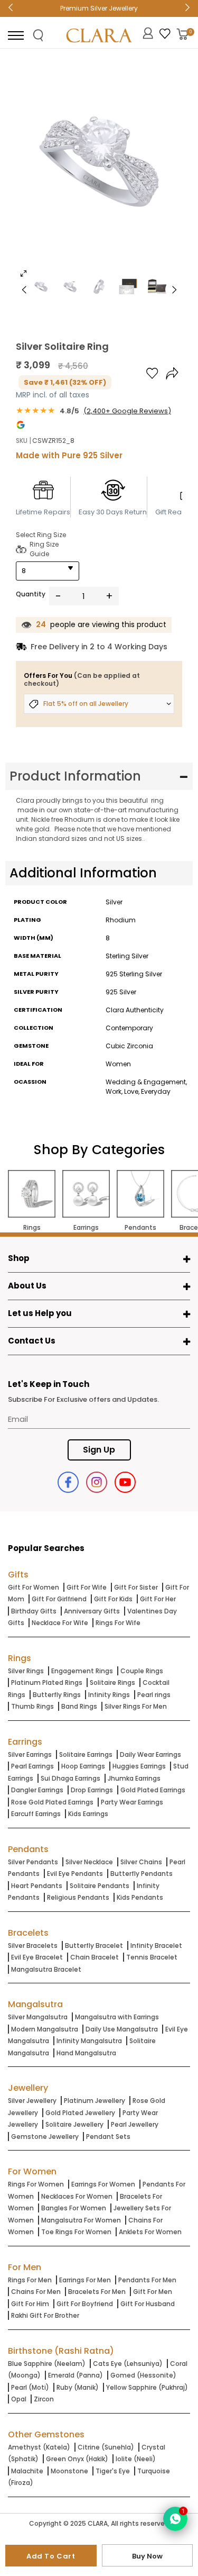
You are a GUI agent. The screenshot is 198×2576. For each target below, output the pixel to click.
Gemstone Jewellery (45, 2137)
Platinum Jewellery (95, 2101)
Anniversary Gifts (92, 1611)
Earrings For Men (85, 2280)
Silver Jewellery (32, 2101)
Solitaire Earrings (86, 1754)
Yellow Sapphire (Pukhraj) (147, 2387)
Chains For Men (36, 2292)
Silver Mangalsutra (38, 2017)
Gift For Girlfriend (59, 1599)
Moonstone (69, 2471)
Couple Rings (142, 1671)
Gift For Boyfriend (85, 2304)
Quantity (31, 594)
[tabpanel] (99, 171)
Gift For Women (34, 1587)
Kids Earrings (88, 1814)
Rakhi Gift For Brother (45, 2315)
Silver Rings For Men (136, 1706)
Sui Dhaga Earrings (70, 1778)
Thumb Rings (32, 1706)
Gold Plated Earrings (153, 1790)
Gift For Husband (148, 2304)
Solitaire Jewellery (74, 2124)
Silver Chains (141, 1862)
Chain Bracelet (95, 1957)
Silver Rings (26, 1671)
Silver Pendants (33, 1862)
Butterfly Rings (57, 1695)
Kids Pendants (140, 1897)
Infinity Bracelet (156, 1945)
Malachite (27, 2471)
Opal (19, 2399)
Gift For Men (153, 2292)
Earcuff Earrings (36, 1814)
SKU (22, 441)
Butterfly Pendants (142, 1874)
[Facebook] (68, 1482)
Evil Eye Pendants (75, 1874)
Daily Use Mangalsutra (122, 2029)
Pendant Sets (108, 2137)
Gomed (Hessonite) (143, 2375)
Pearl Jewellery (135, 2124)
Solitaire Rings (112, 1682)
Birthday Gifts (34, 1611)
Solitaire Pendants (100, 1886)
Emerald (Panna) (76, 2375)
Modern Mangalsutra (45, 2029)
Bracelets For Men (97, 2292)
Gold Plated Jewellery (80, 2113)
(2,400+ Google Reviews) (127, 411)
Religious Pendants (78, 1897)
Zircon (44, 2399)
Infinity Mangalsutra (89, 2041)
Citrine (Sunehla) (106, 2447)
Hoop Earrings (83, 1766)
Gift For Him (30, 2304)
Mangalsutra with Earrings (117, 2017)
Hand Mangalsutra (86, 2053)
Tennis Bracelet (152, 1957)
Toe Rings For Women (76, 2232)
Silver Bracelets (33, 1945)
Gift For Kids (113, 1599)
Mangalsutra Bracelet (46, 1969)
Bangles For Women (74, 2208)
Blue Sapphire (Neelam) (47, 2364)
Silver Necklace (89, 1862)
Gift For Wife (87, 1587)
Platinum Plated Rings (47, 1682)
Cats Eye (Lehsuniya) (128, 2364)
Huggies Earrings (139, 1766)
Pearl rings (154, 1695)
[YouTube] (125, 1482)
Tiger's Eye (113, 2471)
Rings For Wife (118, 1623)
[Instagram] (97, 1482)
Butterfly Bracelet (94, 1945)
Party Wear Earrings (132, 1802)
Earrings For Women (103, 2184)
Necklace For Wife (60, 1623)
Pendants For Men (147, 2280)
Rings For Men (30, 2280)
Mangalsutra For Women (81, 2220)
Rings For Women (36, 2184)
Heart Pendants (37, 1886)
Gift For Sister (136, 1587)
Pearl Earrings (32, 1766)
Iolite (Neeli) (136, 2459)
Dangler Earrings (37, 1790)
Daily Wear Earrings (150, 1754)
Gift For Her (158, 1599)
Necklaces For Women (77, 2196)
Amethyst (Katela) (39, 2447)
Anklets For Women (150, 2232)
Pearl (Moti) (30, 2387)
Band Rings (79, 1706)
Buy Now (147, 2556)
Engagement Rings (82, 1671)
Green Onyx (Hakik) (77, 2459)
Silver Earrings (30, 1754)
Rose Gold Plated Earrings (52, 1802)
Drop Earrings (92, 1790)
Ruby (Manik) (78, 2387)
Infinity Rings (109, 1695)
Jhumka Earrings (134, 1778)
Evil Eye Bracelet (37, 1957)
